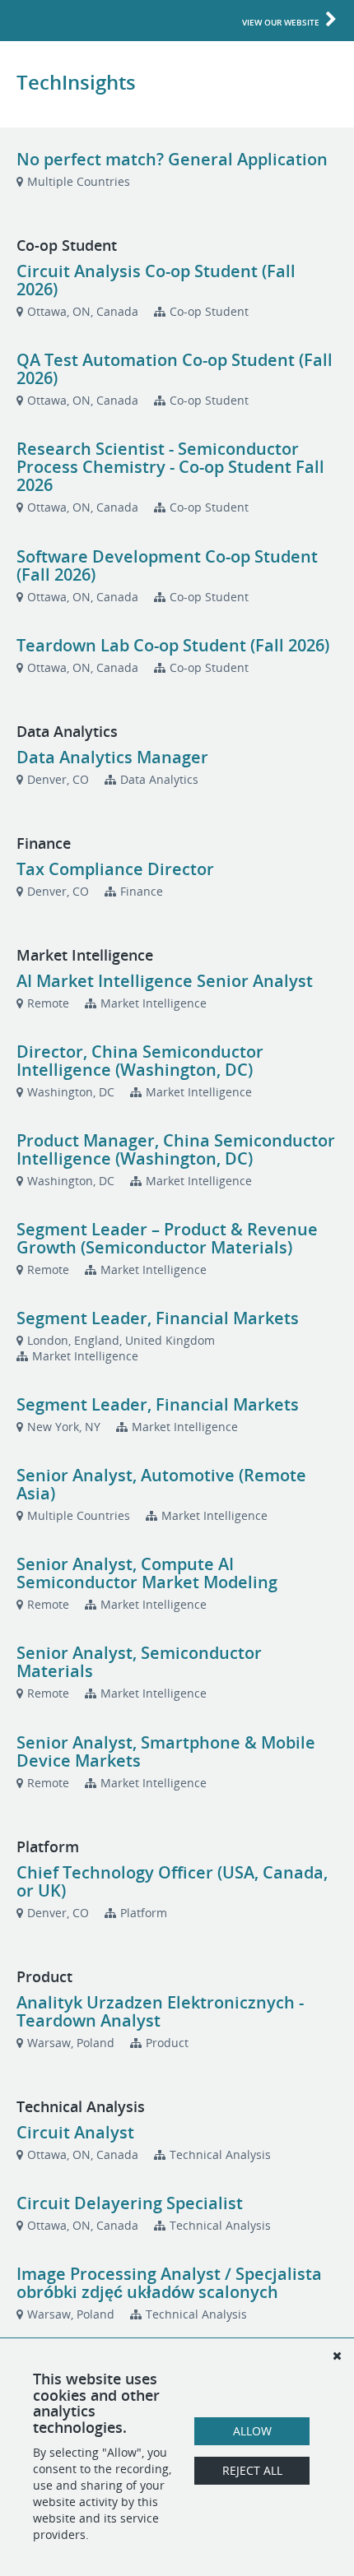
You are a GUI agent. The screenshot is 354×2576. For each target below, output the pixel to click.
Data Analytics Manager (112, 757)
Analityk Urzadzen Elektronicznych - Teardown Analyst (160, 2011)
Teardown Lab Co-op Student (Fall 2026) (173, 645)
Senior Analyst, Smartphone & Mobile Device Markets (166, 1751)
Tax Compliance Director (115, 869)
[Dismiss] (337, 2356)
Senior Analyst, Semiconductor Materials (139, 1662)
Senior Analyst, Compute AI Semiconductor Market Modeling (147, 1573)
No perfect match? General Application (172, 159)
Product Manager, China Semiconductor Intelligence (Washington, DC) (176, 1149)
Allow (252, 2431)
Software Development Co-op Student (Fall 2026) (167, 565)
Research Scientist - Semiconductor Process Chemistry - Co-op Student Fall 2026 (170, 467)
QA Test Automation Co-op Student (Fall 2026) (175, 369)
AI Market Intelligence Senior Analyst (165, 981)
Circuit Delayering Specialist (130, 2203)
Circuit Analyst (75, 2132)
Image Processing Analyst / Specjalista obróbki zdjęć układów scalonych (169, 2283)
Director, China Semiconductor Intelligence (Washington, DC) (140, 1061)
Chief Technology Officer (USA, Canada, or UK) (172, 1881)
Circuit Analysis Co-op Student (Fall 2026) (156, 280)
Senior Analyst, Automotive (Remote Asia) (161, 1484)
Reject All (252, 2470)
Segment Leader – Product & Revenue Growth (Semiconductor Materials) (167, 1238)
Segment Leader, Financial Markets (158, 1318)
